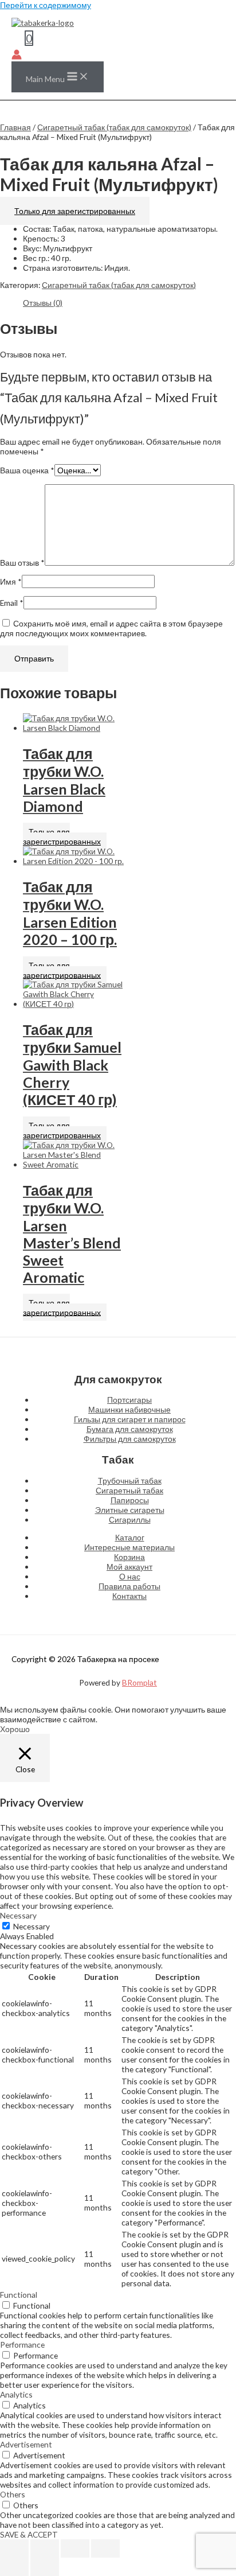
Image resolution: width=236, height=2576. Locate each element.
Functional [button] (19, 2295)
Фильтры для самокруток (130, 1439)
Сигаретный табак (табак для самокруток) (114, 127)
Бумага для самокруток (130, 1429)
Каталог (130, 1537)
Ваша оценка (27, 470)
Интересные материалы (129, 1547)
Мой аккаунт (129, 1567)
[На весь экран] (45, 2548)
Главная (15, 127)
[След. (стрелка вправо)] (45, 2567)
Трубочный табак (130, 1480)
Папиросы (130, 1500)
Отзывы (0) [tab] (43, 303)
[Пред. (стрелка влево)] (14, 2567)
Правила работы (129, 1586)
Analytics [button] (16, 2394)
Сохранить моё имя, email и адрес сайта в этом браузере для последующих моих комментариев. (111, 628)
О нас (130, 1576)
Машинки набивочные (129, 1409)
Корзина (129, 1557)
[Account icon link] (17, 55)
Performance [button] (22, 2345)
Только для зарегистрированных (75, 211)
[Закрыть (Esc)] (105, 2548)
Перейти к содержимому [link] (46, 5)
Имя (11, 581)
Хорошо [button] (15, 1729)
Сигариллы (130, 1519)
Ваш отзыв (22, 563)
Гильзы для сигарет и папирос (130, 1419)
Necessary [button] (18, 1915)
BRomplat (139, 1682)
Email (12, 603)
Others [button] (13, 2494)
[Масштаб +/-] (14, 2548)
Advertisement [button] (26, 2444)
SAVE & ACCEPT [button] (29, 2534)
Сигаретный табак (129, 1490)
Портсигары (129, 1400)
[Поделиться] (75, 2548)
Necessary (32, 1926)
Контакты (129, 1596)
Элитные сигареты (130, 1510)
